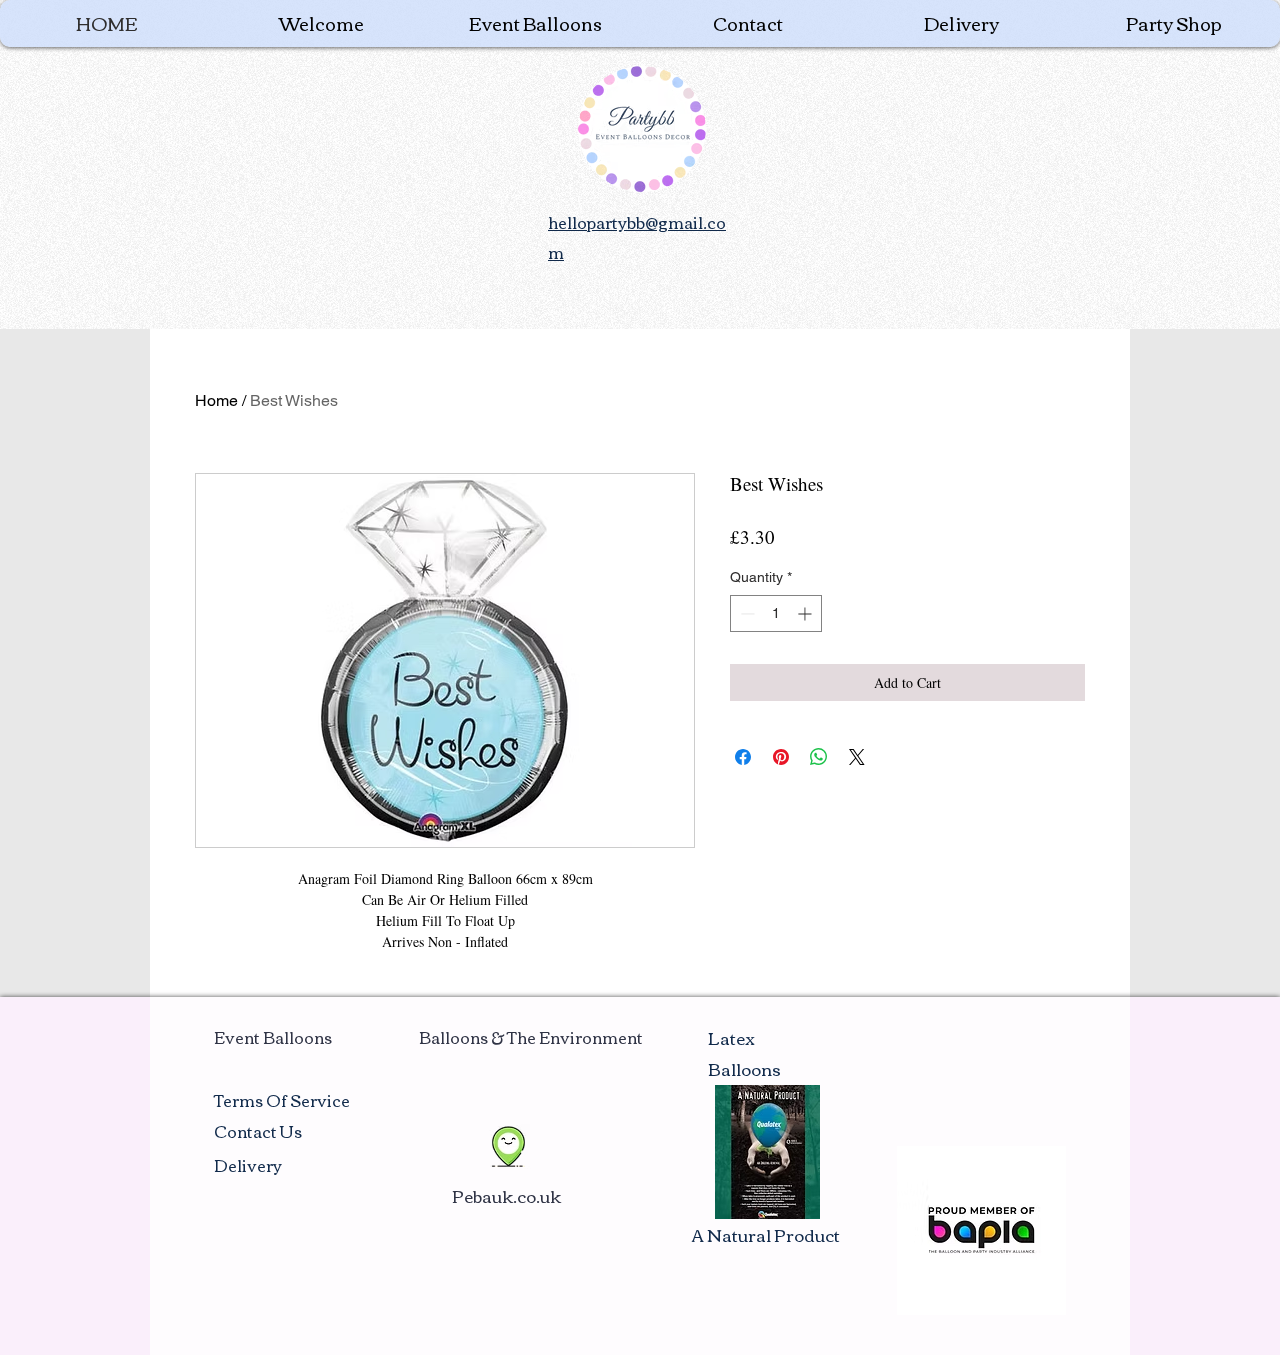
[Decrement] (745, 613)
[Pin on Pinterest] (781, 757)
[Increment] (806, 613)
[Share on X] (857, 757)
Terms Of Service (282, 1100)
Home (216, 400)
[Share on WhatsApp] (819, 757)
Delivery (248, 1165)
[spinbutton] (776, 613)
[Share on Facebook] (743, 757)
